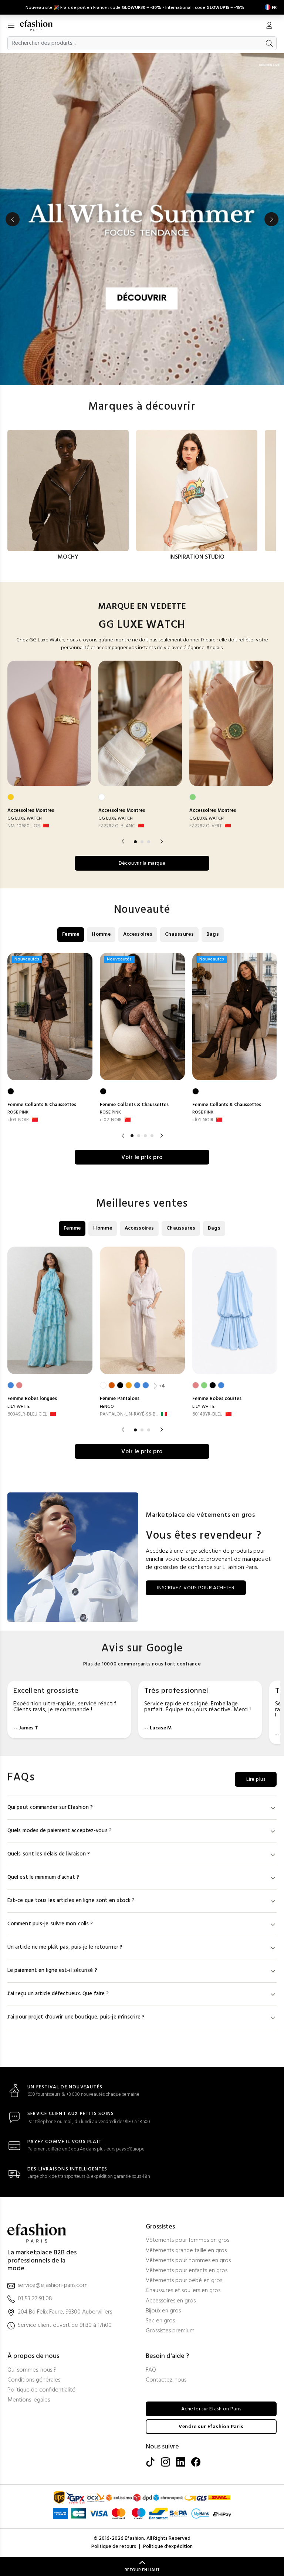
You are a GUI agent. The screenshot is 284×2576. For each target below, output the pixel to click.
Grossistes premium (170, 2331)
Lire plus (256, 1780)
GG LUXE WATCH (25, 818)
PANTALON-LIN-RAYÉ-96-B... (129, 1414)
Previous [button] (13, 219)
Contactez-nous (166, 2380)
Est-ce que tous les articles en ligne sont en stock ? (71, 1901)
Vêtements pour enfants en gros (187, 2271)
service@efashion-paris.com (53, 2286)
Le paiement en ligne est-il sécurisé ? (52, 1971)
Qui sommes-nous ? (32, 2370)
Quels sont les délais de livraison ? (49, 1854)
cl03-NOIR (18, 1120)
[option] (142, 219)
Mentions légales (29, 2400)
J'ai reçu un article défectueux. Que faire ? (58, 1994)
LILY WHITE (18, 1407)
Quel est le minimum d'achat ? (43, 1877)
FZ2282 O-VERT (206, 826)
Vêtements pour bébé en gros (184, 2281)
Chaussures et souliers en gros (183, 2291)
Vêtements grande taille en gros (186, 2251)
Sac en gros (160, 2321)
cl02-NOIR (111, 1120)
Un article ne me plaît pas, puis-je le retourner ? (65, 1947)
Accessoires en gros (171, 2301)
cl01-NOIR (203, 1120)
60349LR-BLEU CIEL (27, 1414)
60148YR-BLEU (207, 1414)
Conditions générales (34, 2380)
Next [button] (271, 219)
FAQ (151, 2370)
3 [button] (149, 842)
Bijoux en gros (163, 2311)
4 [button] (152, 1136)
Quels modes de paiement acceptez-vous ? (60, 1831)
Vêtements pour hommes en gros (188, 2261)
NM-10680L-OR (24, 826)
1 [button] (135, 842)
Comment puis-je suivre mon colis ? (50, 1924)
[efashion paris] (40, 26)
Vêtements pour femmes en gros (187, 2241)
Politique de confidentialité (41, 2390)
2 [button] (142, 842)
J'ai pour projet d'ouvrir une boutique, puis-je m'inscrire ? (76, 2017)
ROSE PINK (18, 1112)
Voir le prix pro (142, 1157)
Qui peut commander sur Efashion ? (50, 1808)
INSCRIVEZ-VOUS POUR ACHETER (196, 1588)
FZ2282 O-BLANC (117, 826)
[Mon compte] (269, 26)
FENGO (107, 1407)
